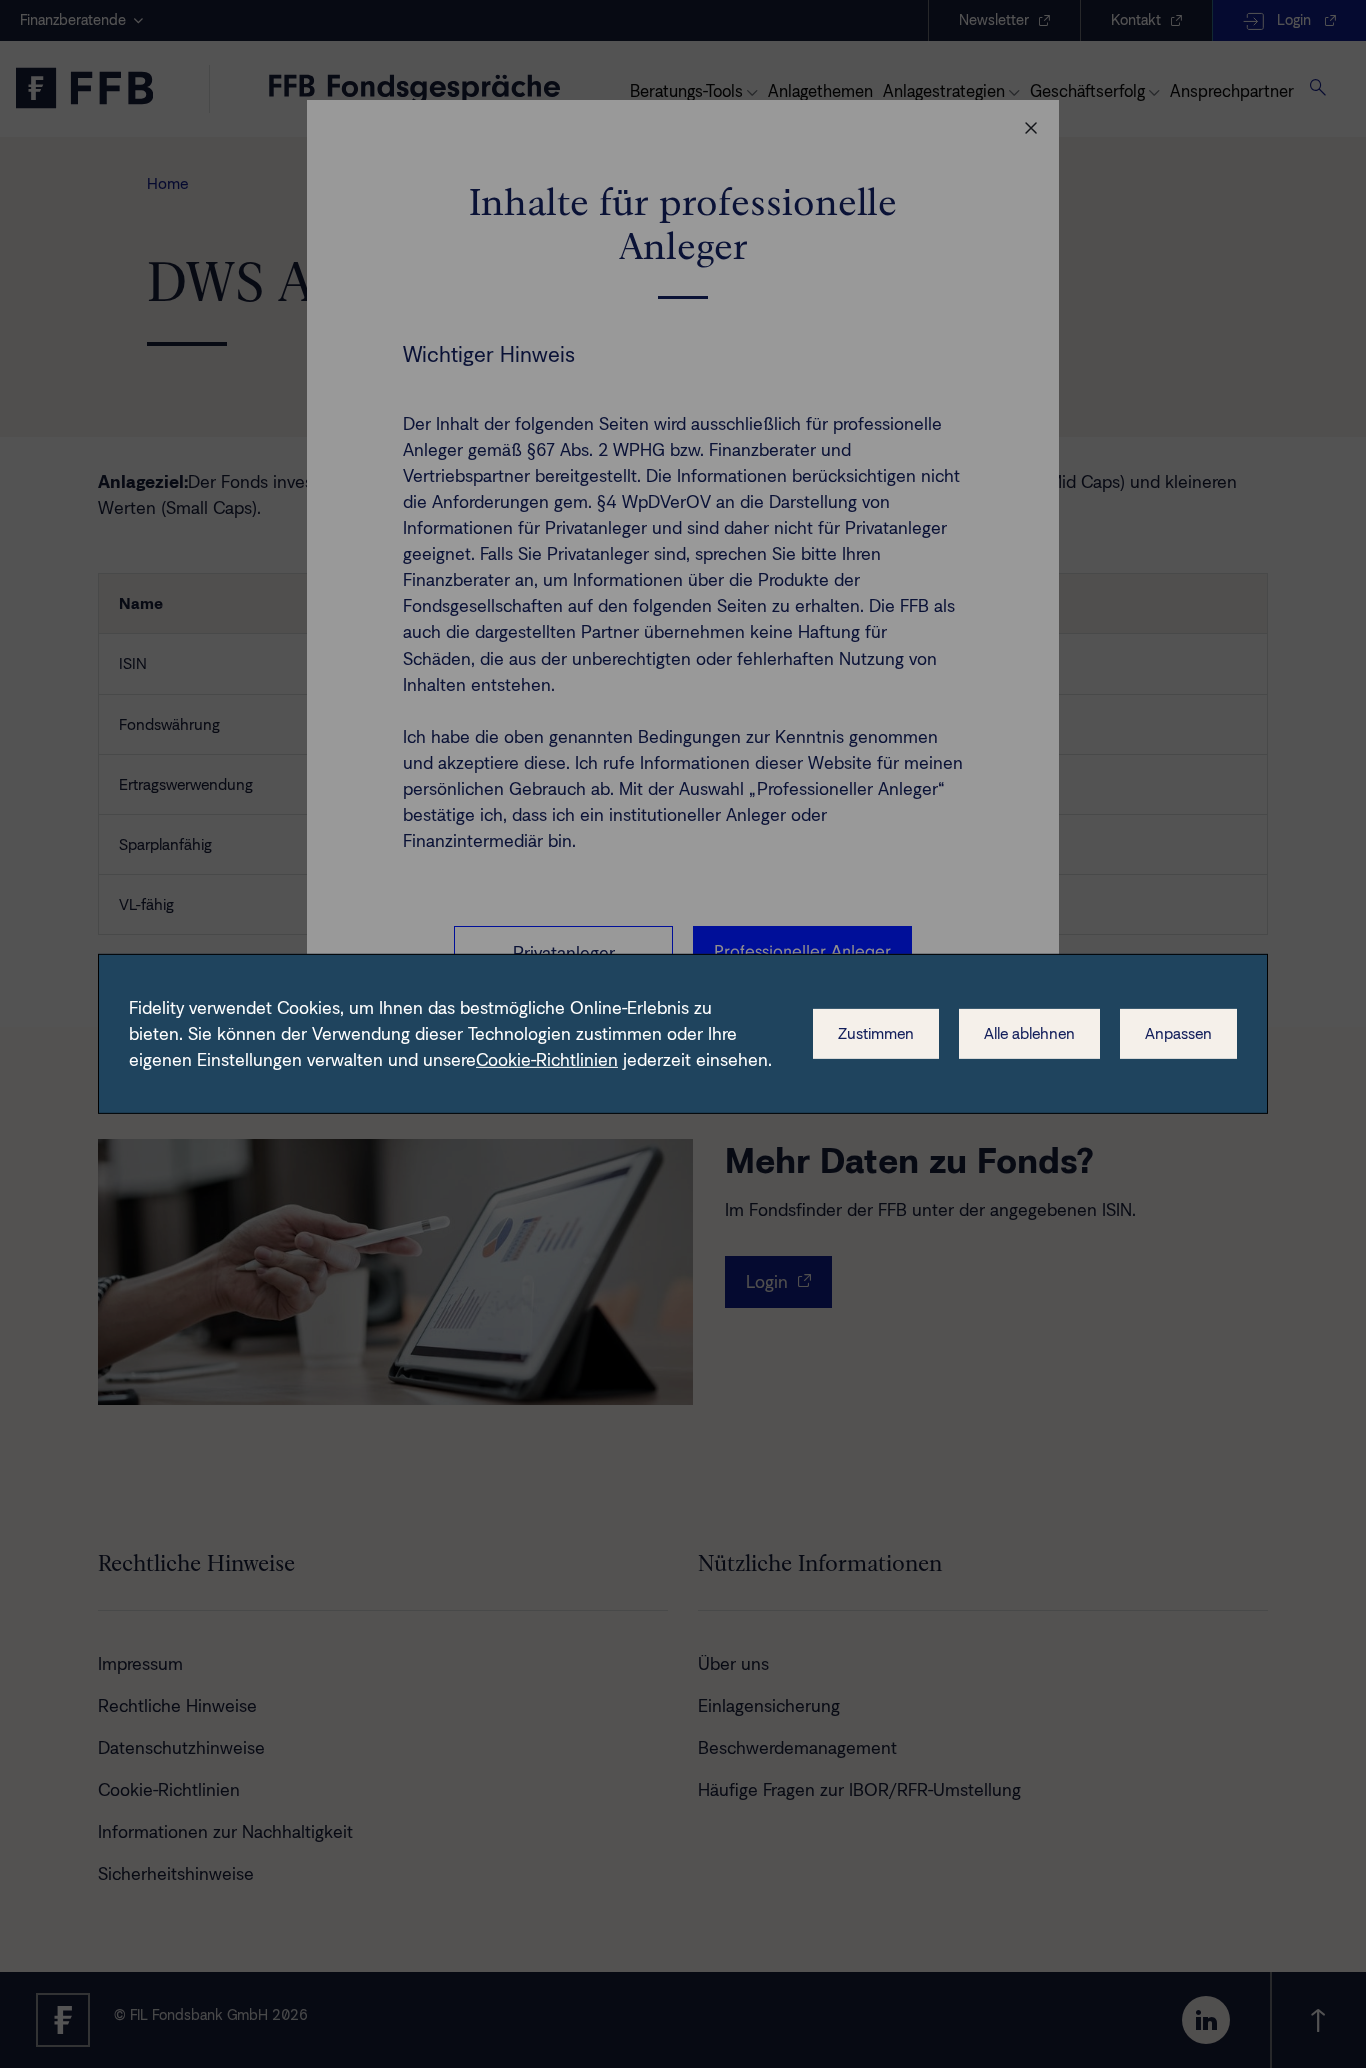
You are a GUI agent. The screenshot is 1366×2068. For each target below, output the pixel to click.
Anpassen (1178, 1033)
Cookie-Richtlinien (547, 1060)
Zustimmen (876, 1033)
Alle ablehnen (1029, 1033)
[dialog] (683, 1034)
